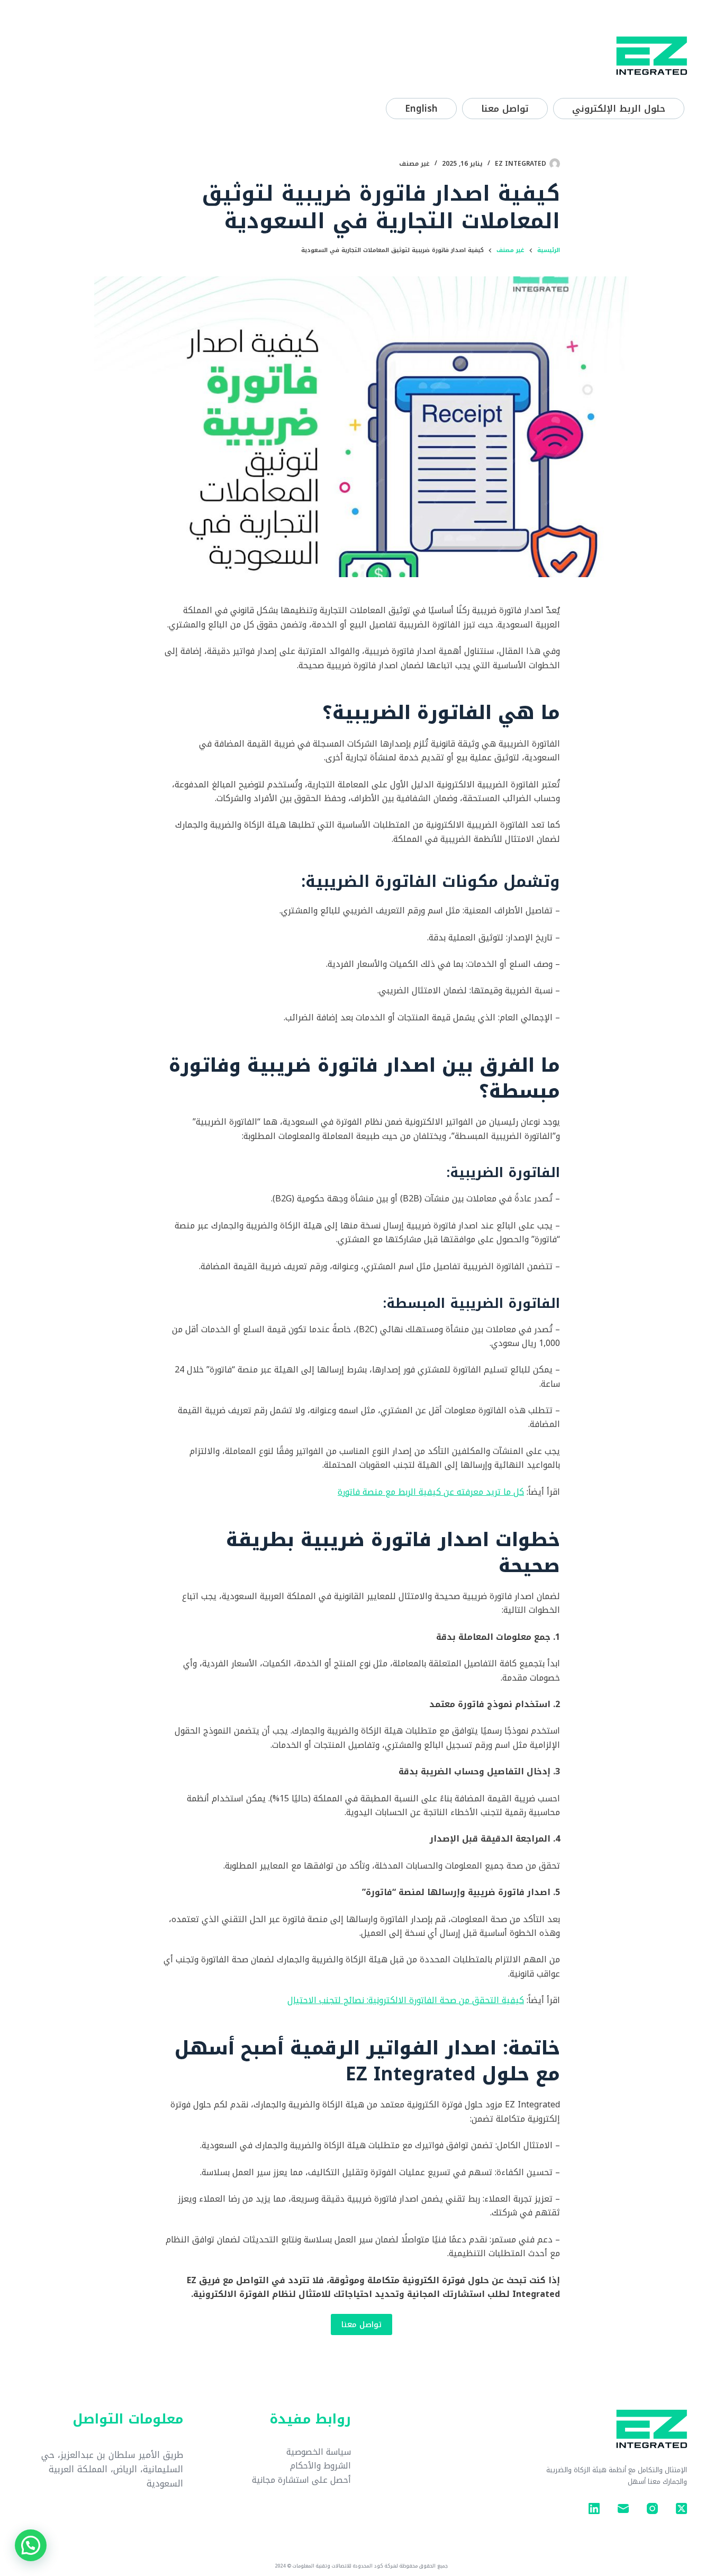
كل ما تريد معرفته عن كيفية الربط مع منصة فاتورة (431, 1492)
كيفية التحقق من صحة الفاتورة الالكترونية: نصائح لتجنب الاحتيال (406, 2000)
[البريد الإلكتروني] (623, 2508)
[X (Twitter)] (681, 2508)
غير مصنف (414, 164)
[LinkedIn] (594, 2508)
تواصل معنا (505, 109)
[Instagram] (652, 2508)
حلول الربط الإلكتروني (619, 109)
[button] (31, 2545)
